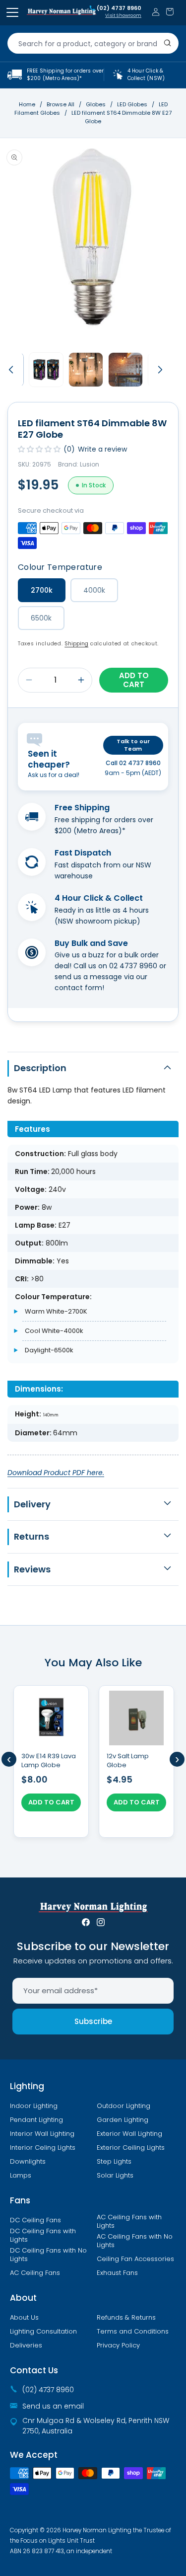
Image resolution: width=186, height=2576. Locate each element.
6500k (41, 618)
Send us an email (53, 2406)
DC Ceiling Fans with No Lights (48, 2255)
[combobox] (93, 43)
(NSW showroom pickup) (97, 921)
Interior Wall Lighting (42, 2134)
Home (27, 104)
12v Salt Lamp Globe (128, 1761)
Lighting (27, 2086)
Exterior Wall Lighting (129, 2134)
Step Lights (114, 2162)
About (23, 2298)
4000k (94, 590)
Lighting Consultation (43, 2332)
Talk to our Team (133, 745)
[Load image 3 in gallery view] (86, 370)
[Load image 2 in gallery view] (46, 370)
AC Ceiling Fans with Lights (129, 2222)
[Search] (168, 43)
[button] (170, 12)
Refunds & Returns (126, 2318)
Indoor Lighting (34, 2106)
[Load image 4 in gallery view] (125, 370)
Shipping (76, 644)
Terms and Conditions (133, 2332)
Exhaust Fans (117, 2273)
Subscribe (93, 2021)
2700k (42, 590)
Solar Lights (115, 2176)
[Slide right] (160, 370)
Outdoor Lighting (124, 2106)
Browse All (61, 104)
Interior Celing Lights (43, 2148)
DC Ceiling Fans (35, 2220)
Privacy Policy (118, 2345)
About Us (24, 2318)
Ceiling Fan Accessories (135, 2259)
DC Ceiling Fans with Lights (43, 2235)
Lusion (90, 464)
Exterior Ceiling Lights (131, 2148)
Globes (96, 104)
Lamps (21, 2176)
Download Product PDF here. (56, 1473)
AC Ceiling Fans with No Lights (135, 2241)
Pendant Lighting (36, 2120)
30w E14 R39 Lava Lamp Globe (49, 1761)
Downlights (28, 2162)
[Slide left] (11, 370)
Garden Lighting (123, 2120)
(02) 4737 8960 (119, 8)
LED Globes (133, 104)
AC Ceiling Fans (35, 2273)
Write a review (102, 449)
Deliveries (26, 2345)
